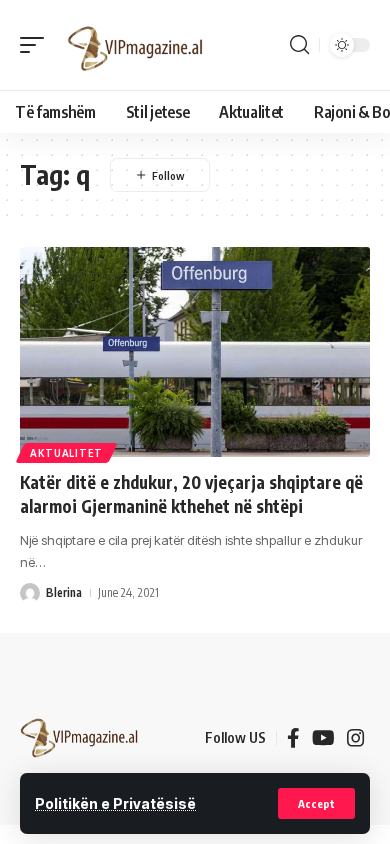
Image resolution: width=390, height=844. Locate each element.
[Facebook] (293, 738)
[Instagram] (356, 738)
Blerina (64, 592)
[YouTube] (323, 738)
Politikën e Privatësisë (115, 803)
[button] (316, 803)
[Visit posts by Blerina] (30, 593)
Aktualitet (66, 453)
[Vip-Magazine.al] (136, 45)
